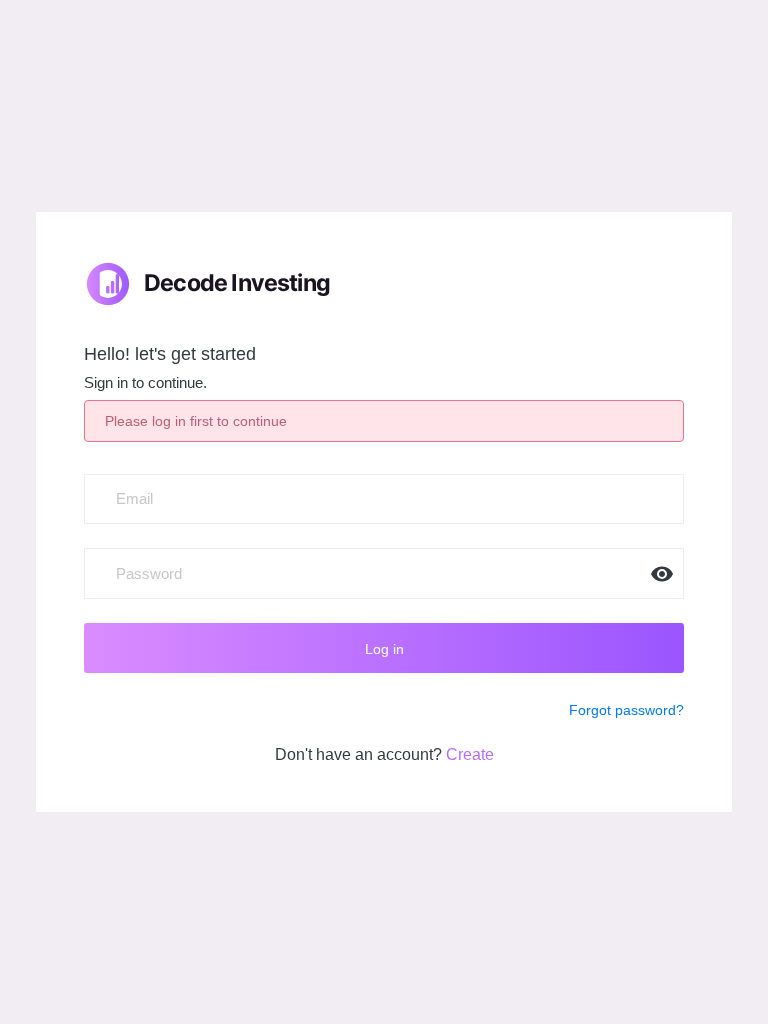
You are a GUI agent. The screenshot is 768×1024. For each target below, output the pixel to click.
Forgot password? (626, 710)
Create (470, 754)
